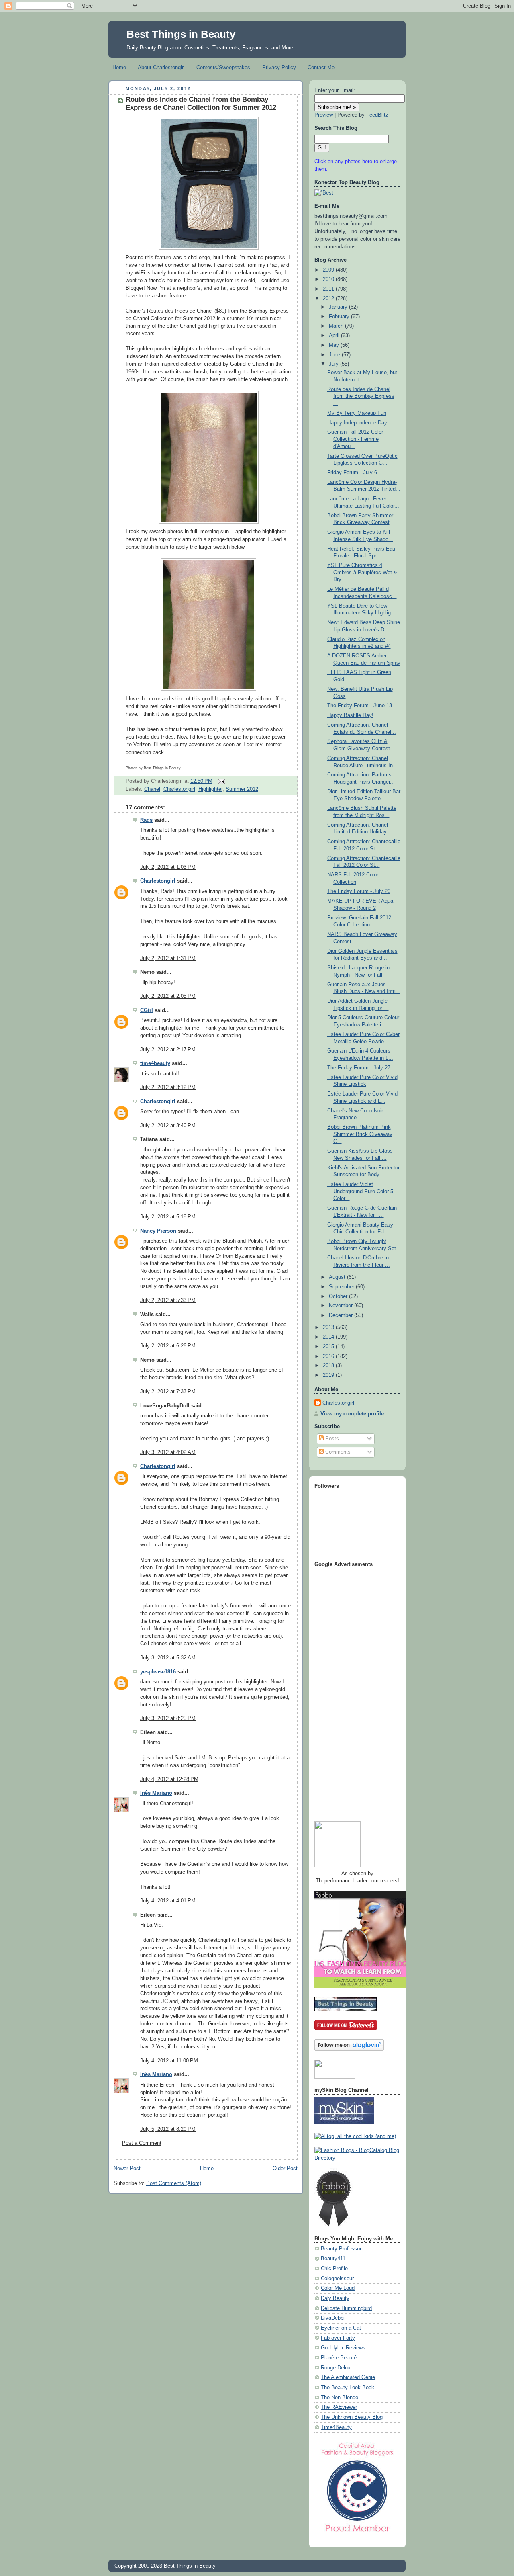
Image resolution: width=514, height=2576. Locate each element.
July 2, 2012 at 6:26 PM (168, 1346)
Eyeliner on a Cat (341, 2328)
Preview (324, 115)
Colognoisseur (337, 2279)
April (335, 336)
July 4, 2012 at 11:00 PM (169, 2061)
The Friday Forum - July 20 (359, 891)
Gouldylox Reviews (343, 2348)
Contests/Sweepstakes (223, 67)
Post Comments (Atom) (174, 2183)
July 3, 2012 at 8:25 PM (168, 1718)
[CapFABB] (357, 2534)
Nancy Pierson (158, 1231)
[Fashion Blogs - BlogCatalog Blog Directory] (357, 2158)
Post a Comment (142, 2143)
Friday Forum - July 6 (352, 473)
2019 (329, 1375)
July (335, 364)
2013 (329, 1327)
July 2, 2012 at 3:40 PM (168, 1126)
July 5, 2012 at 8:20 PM (168, 2129)
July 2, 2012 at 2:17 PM (168, 1050)
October (339, 1296)
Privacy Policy (279, 67)
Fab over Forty (338, 2338)
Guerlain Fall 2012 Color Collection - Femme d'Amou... (355, 439)
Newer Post (127, 2169)
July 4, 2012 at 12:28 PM (169, 1779)
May (335, 345)
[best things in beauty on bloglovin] (349, 2049)
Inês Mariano (156, 1793)
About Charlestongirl (161, 67)
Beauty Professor (341, 2249)
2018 (329, 1366)
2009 (329, 270)
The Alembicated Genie (348, 2377)
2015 (329, 1347)
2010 (329, 279)
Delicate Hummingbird (346, 2308)
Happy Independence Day (357, 423)
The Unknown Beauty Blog (352, 2417)
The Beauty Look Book (348, 2388)
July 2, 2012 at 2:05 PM (168, 996)
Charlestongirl (179, 789)
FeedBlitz (377, 115)
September (342, 1287)
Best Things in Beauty (181, 34)
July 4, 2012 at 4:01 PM (168, 1901)
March (337, 326)
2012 (329, 299)
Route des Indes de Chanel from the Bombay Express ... (361, 396)
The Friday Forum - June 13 (360, 706)
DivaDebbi (333, 2318)
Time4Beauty (336, 2427)
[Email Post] (220, 781)
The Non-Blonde (340, 2398)
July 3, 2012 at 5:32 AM (168, 1658)
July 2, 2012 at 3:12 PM (168, 1087)
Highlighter (210, 789)
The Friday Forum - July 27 (359, 1068)
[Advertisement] (347, 1692)
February (340, 317)
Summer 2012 (242, 789)
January (339, 307)
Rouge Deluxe (337, 2368)
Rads (146, 820)
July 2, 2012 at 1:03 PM (168, 867)
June (335, 355)
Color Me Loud (338, 2288)
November (342, 1306)
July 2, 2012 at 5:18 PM (168, 1217)
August (338, 1277)
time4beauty (155, 1063)
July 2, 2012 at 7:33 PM (168, 1392)
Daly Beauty (335, 2298)
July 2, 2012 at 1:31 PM (168, 958)
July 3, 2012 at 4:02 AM (168, 1452)
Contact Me (321, 67)
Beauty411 (333, 2259)
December (342, 1315)
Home (119, 67)
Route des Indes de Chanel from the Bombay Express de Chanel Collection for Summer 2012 (201, 103)
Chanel (152, 789)
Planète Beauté (339, 2358)
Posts (331, 1439)
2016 (329, 1356)
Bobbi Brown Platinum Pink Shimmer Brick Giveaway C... (360, 1134)
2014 (329, 1337)
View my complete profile (352, 1414)
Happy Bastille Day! (350, 715)
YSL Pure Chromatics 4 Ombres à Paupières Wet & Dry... (362, 572)
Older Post (285, 2169)
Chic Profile (334, 2269)
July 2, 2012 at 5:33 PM (168, 1300)
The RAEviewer (339, 2407)
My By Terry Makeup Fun (357, 413)
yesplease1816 (158, 1672)
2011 (329, 289)
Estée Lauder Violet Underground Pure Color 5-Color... (361, 1191)
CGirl (147, 1010)
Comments (337, 1452)
